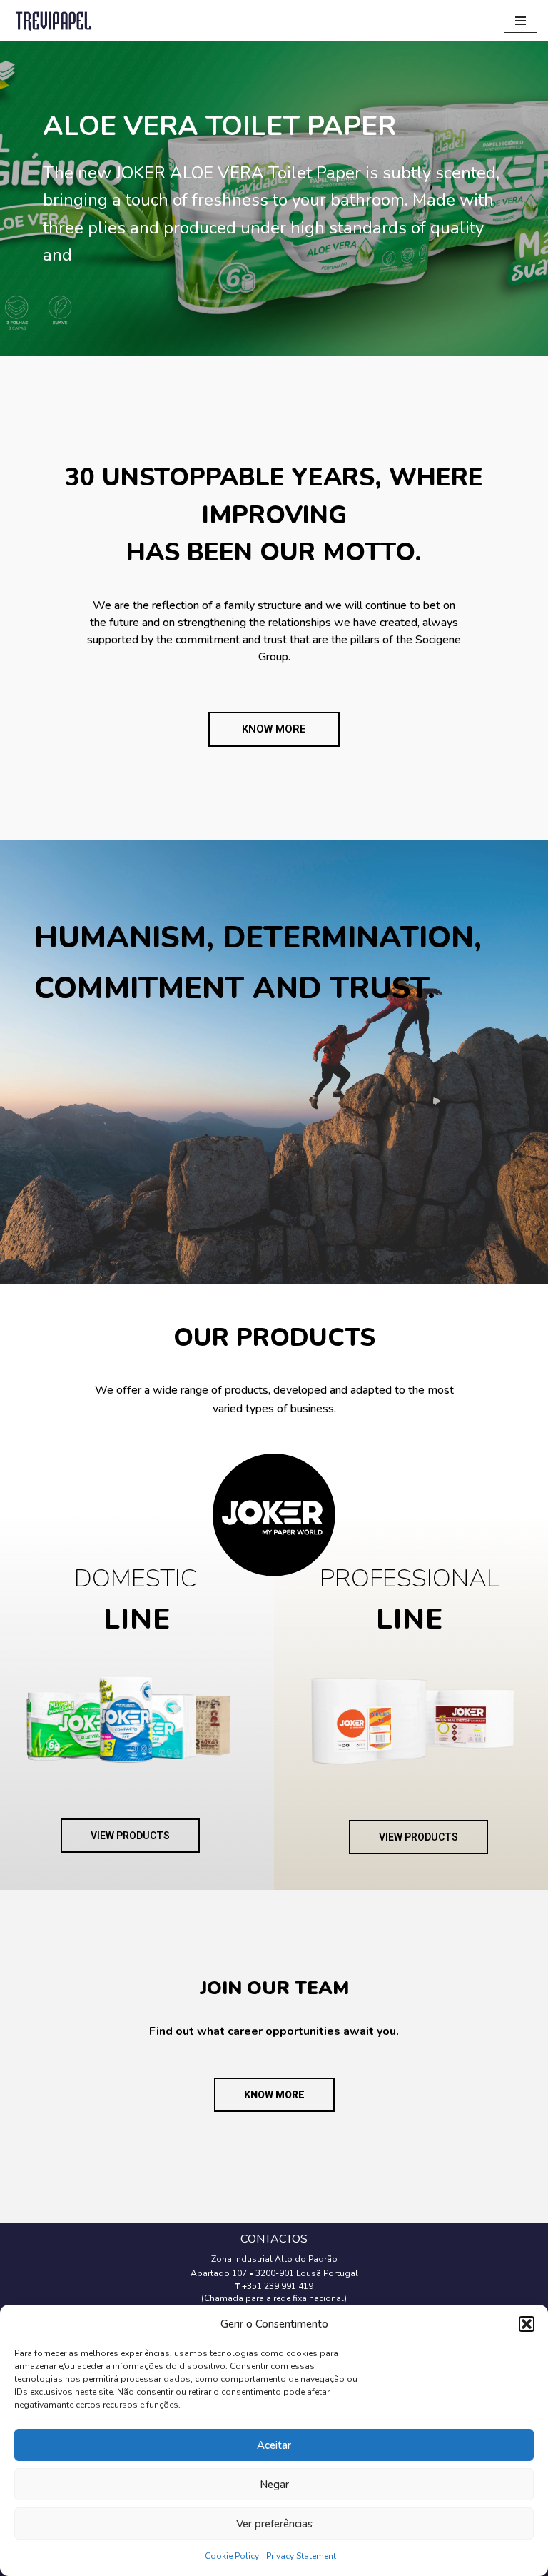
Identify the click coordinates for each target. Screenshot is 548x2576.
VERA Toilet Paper (219, 126)
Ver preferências (274, 2524)
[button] (527, 2324)
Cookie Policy (232, 2556)
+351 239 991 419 (278, 2286)
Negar (274, 2485)
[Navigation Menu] (521, 21)
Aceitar (274, 2445)
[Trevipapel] (54, 21)
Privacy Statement (301, 2556)
